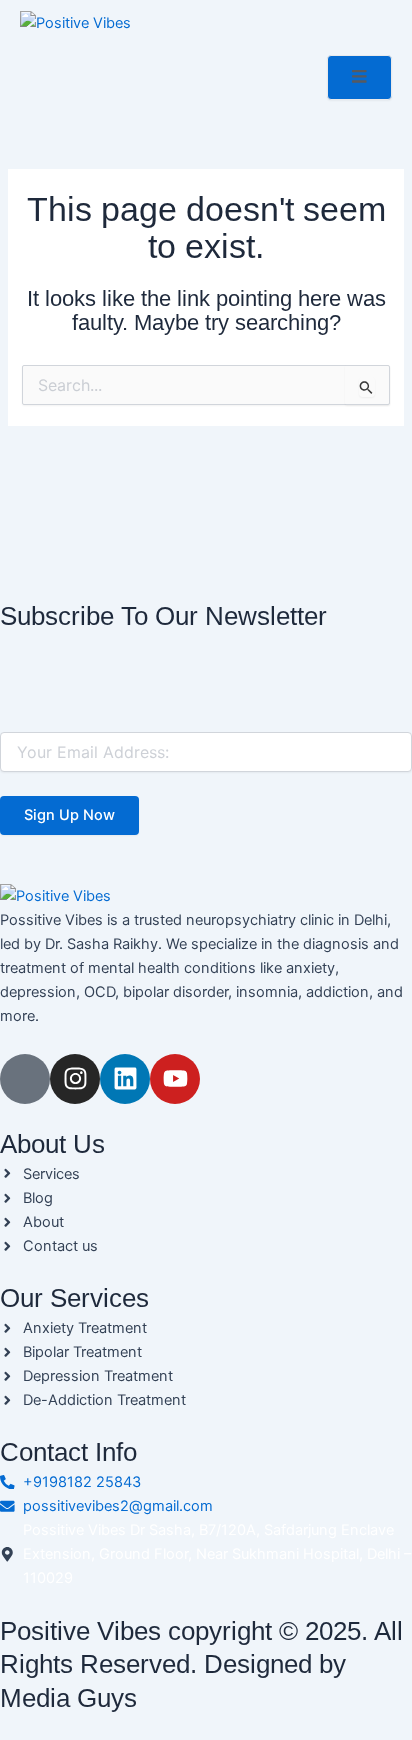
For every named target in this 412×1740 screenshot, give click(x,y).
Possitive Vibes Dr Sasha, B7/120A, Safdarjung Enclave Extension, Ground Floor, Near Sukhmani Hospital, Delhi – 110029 (217, 1554)
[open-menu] (359, 77)
